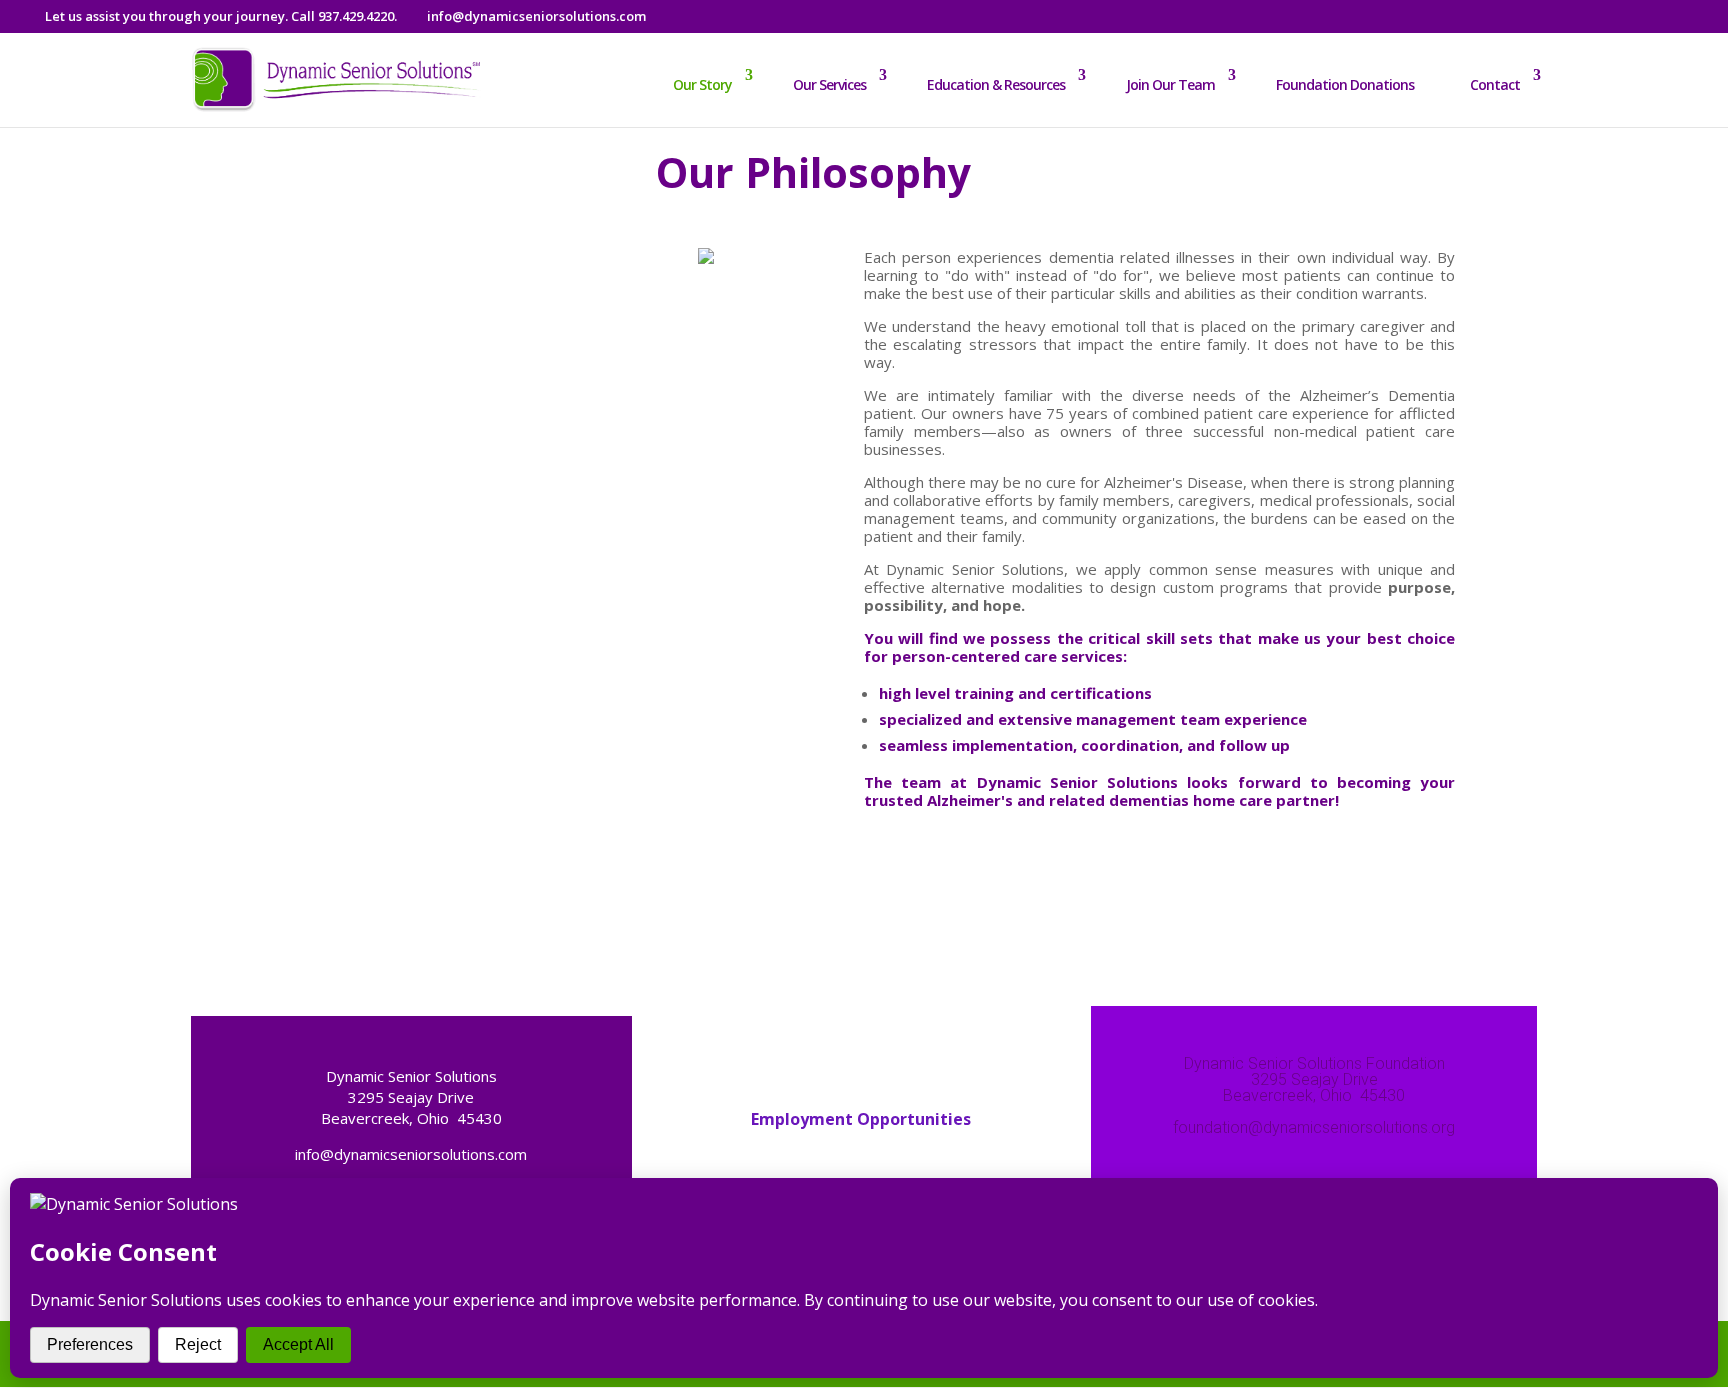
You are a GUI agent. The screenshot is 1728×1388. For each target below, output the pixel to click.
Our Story (702, 84)
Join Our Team (1170, 84)
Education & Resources (996, 84)
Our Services (829, 84)
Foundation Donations (1345, 84)
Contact (1495, 84)
